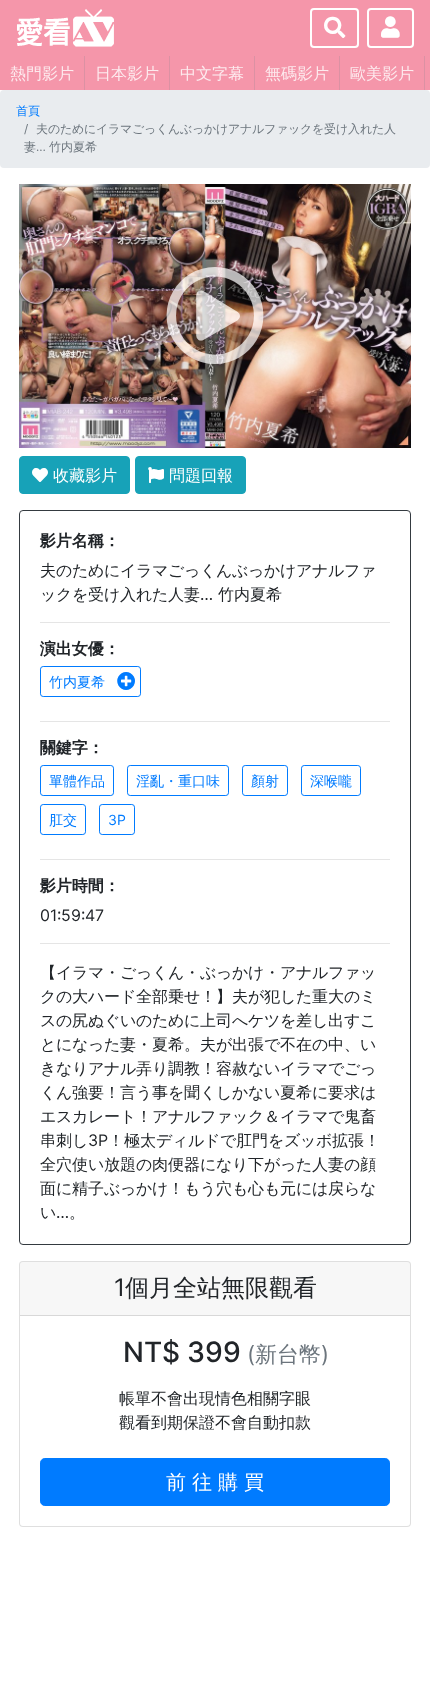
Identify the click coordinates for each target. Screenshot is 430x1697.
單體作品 (77, 780)
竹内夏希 (79, 681)
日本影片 (127, 73)
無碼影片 (297, 73)
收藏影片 (82, 475)
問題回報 (198, 475)
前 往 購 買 (215, 1482)
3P (117, 819)
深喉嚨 (331, 780)
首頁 (28, 110)
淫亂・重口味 (178, 780)
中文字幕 (212, 73)
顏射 (265, 780)
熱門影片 (42, 73)
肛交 (63, 819)
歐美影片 (382, 73)
